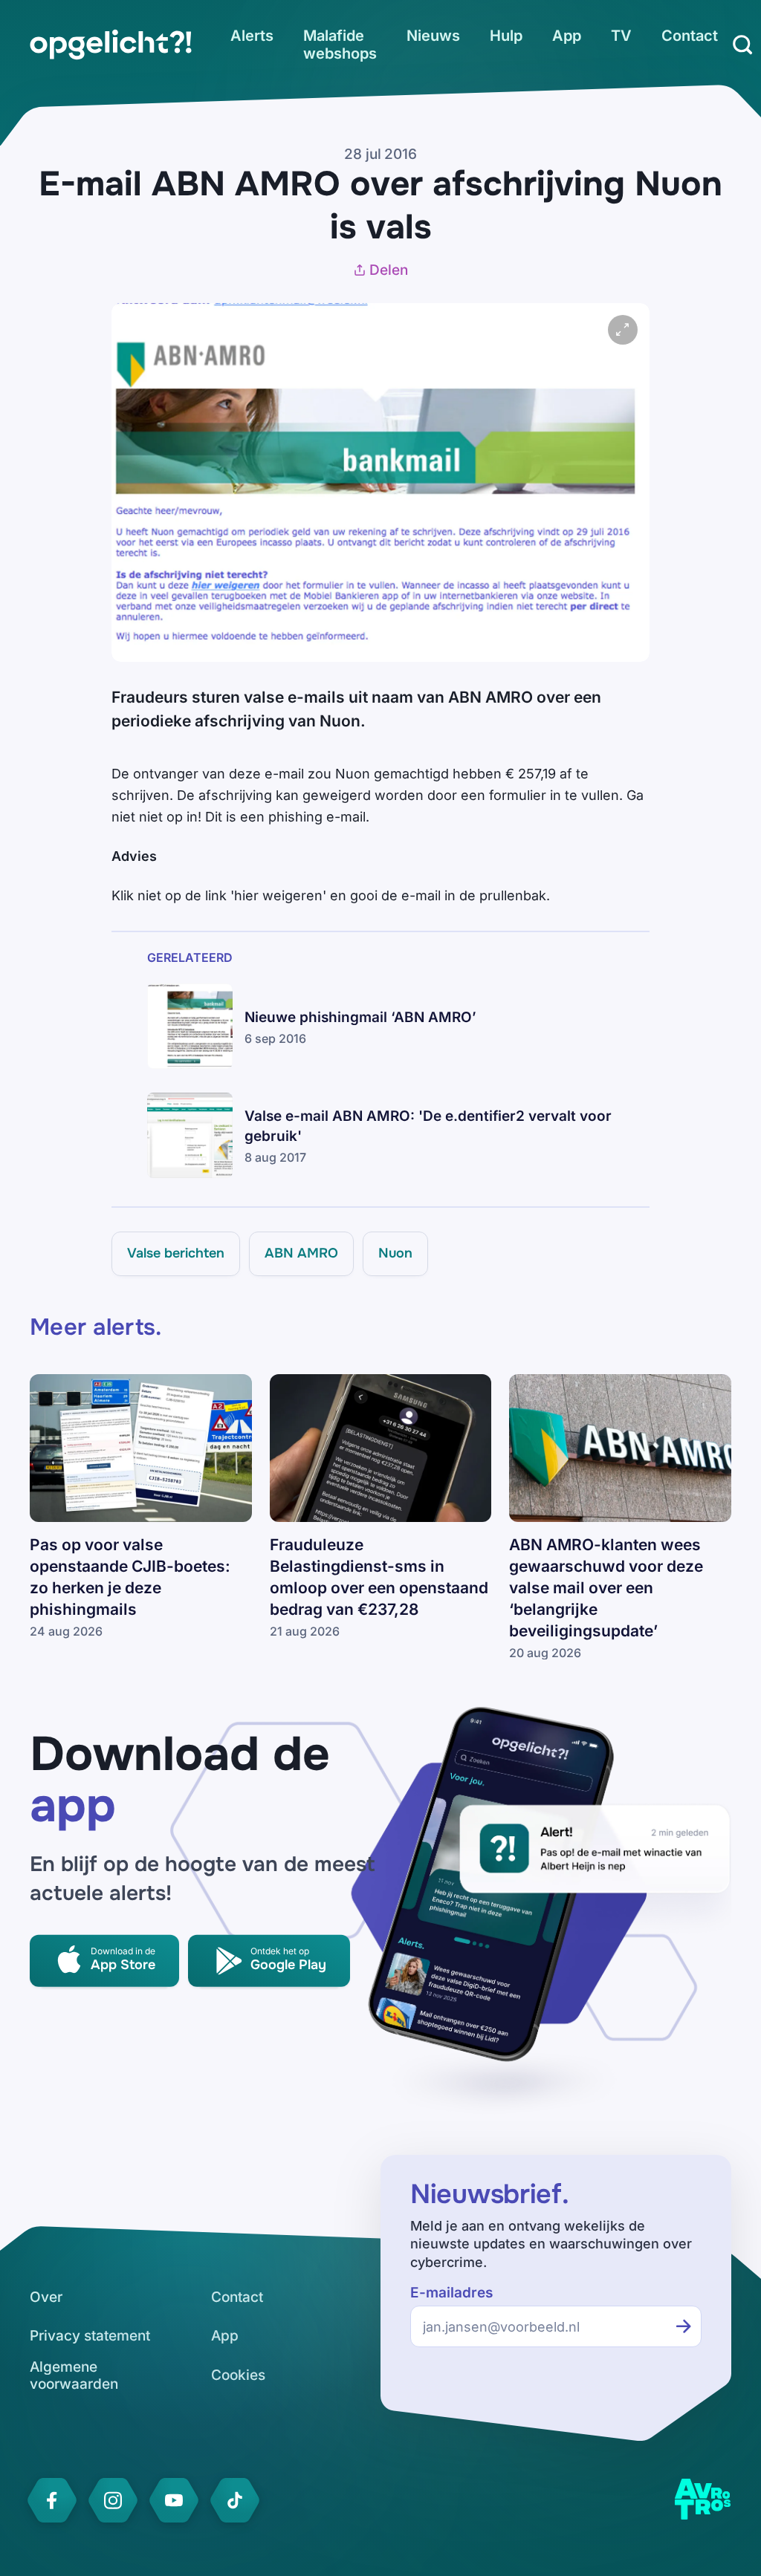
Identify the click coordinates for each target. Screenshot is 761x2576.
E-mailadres (451, 2293)
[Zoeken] (742, 45)
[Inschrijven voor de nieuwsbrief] (684, 2326)
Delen (389, 270)
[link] (111, 45)
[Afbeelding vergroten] (623, 330)
